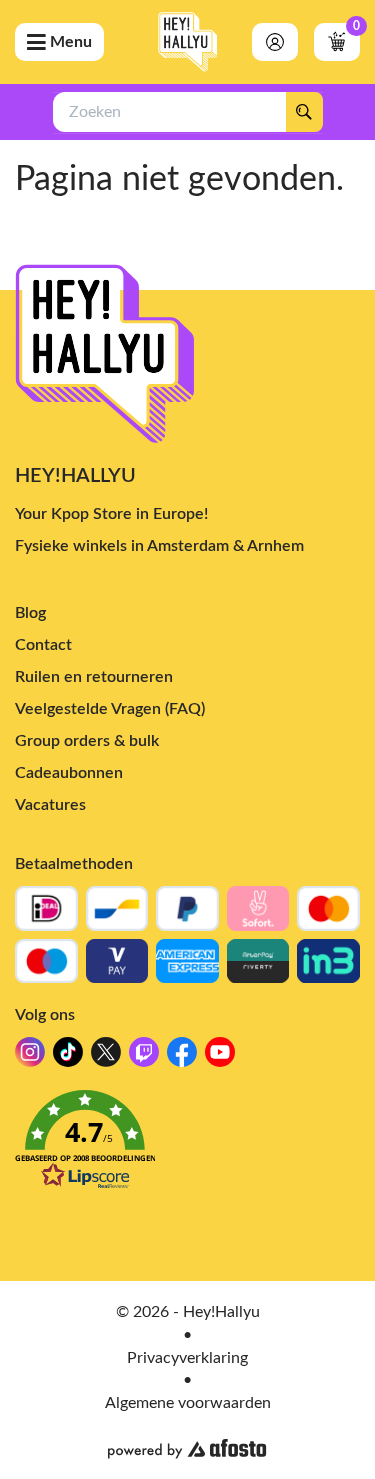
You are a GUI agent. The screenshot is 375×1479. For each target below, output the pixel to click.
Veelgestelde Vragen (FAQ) (110, 709)
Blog (30, 613)
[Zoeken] (304, 112)
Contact (43, 645)
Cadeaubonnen (69, 773)
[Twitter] (106, 1057)
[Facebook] (182, 1057)
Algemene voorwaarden (188, 1403)
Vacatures (50, 805)
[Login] (275, 42)
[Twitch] (144, 1057)
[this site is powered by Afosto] (187, 1449)
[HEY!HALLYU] (188, 42)
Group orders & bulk (87, 741)
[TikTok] (68, 1057)
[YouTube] (220, 1057)
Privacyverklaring (187, 1358)
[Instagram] (30, 1057)
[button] (187, 1145)
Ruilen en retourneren (94, 677)
